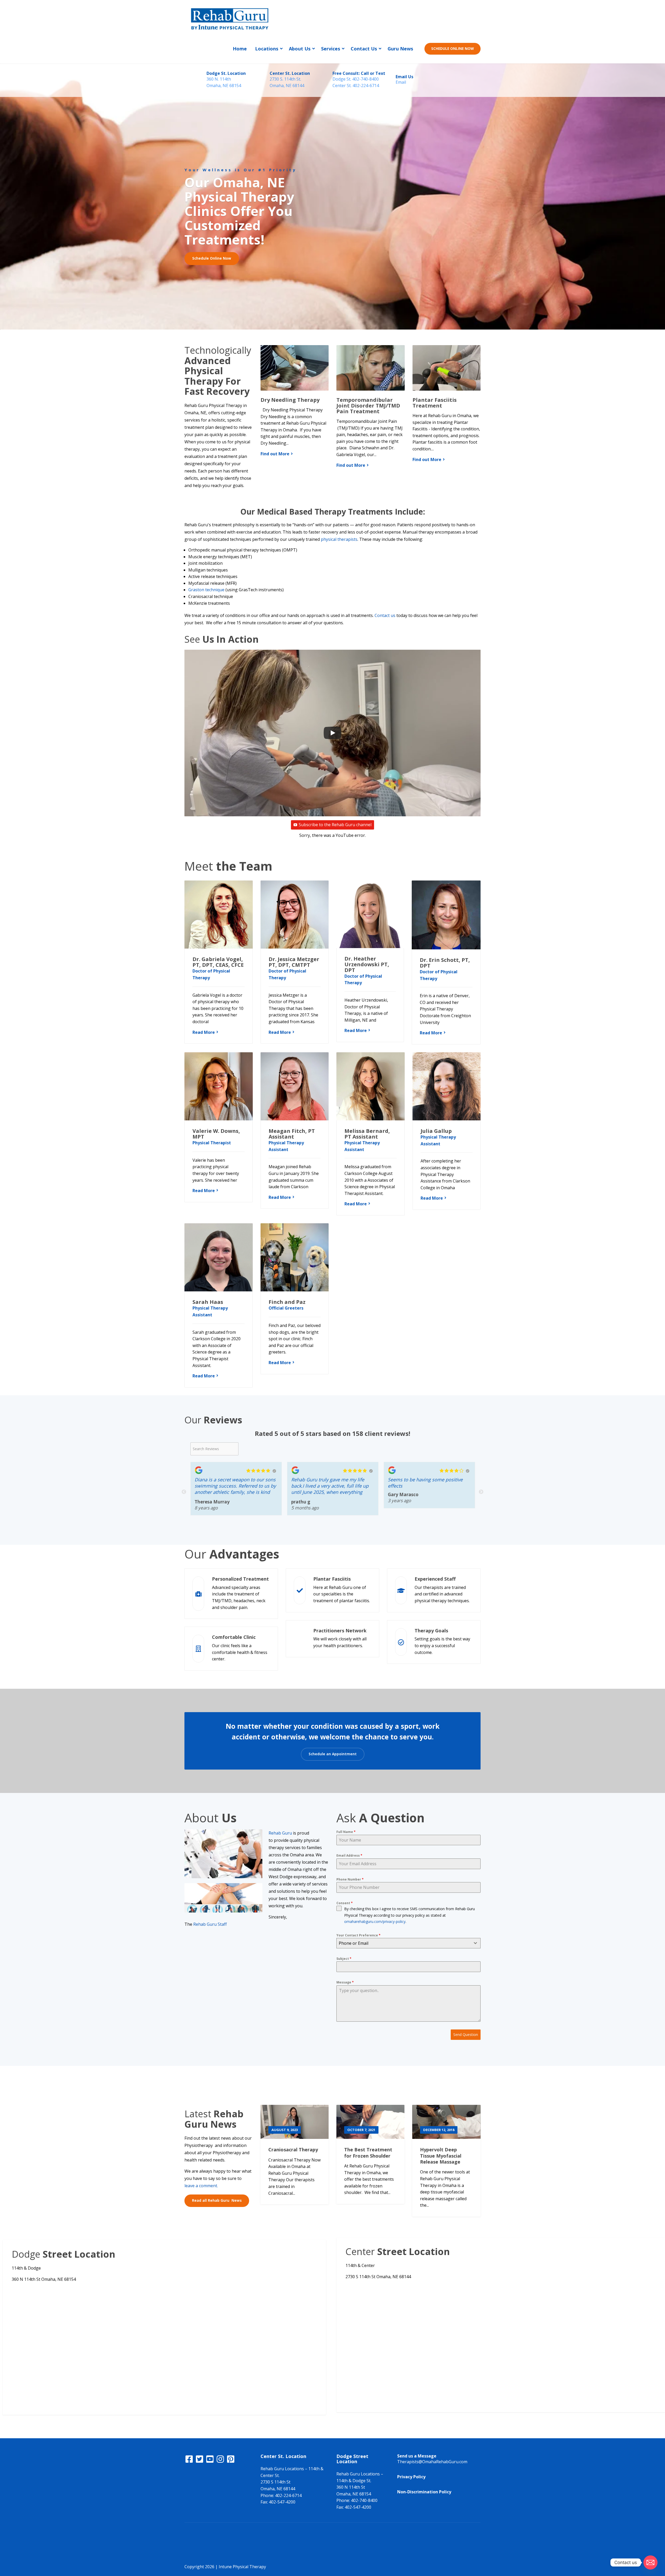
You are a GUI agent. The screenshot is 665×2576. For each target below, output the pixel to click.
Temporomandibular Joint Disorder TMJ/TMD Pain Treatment (368, 406)
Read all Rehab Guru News (217, 2200)
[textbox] (404, 1943)
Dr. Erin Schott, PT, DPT (445, 963)
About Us (300, 49)
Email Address (349, 1855)
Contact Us (364, 49)
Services (331, 49)
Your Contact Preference (358, 1935)
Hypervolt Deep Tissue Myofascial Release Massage (441, 2156)
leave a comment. (201, 2186)
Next (481, 1492)
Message (345, 1982)
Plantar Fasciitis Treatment (435, 403)
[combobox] (408, 1943)
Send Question (466, 2035)
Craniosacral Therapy (293, 2150)
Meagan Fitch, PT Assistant (292, 1134)
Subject (344, 1959)
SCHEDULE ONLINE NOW (453, 49)
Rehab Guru (280, 1833)
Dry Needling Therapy (290, 400)
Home (240, 49)
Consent (345, 1903)
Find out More (275, 454)
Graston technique (206, 590)
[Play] (332, 733)
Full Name (346, 1832)
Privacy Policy (411, 2477)
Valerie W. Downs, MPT (216, 1134)
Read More (204, 1032)
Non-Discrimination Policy (424, 2492)
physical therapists (339, 539)
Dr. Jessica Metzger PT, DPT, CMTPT (294, 962)
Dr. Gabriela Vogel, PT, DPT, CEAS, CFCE (218, 962)
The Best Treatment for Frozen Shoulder (368, 2153)
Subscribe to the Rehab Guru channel (335, 825)
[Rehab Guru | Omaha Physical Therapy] (230, 17)
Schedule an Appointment (333, 1754)
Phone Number (350, 1879)
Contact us (385, 615)
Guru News (400, 49)
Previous (184, 1492)
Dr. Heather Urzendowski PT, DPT (367, 964)
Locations (267, 49)
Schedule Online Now (212, 258)
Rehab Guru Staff (210, 1924)
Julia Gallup (436, 1131)
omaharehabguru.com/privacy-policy (375, 1921)
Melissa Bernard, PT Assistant (367, 1134)
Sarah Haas (208, 1302)
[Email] (650, 2562)
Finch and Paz (287, 1302)
